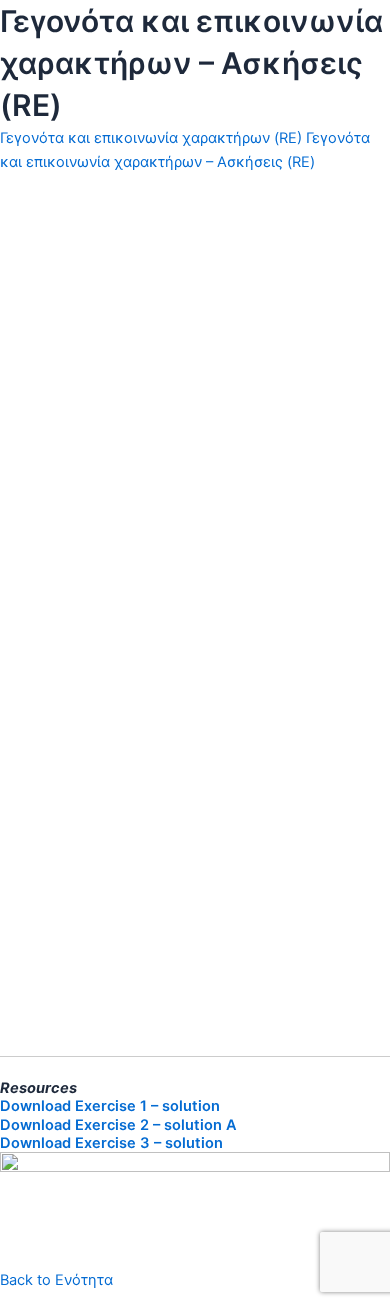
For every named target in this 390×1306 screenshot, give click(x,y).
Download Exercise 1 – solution (110, 1106)
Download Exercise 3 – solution (111, 1143)
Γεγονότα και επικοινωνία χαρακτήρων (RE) (151, 138)
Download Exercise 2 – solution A (118, 1125)
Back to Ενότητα (56, 1280)
